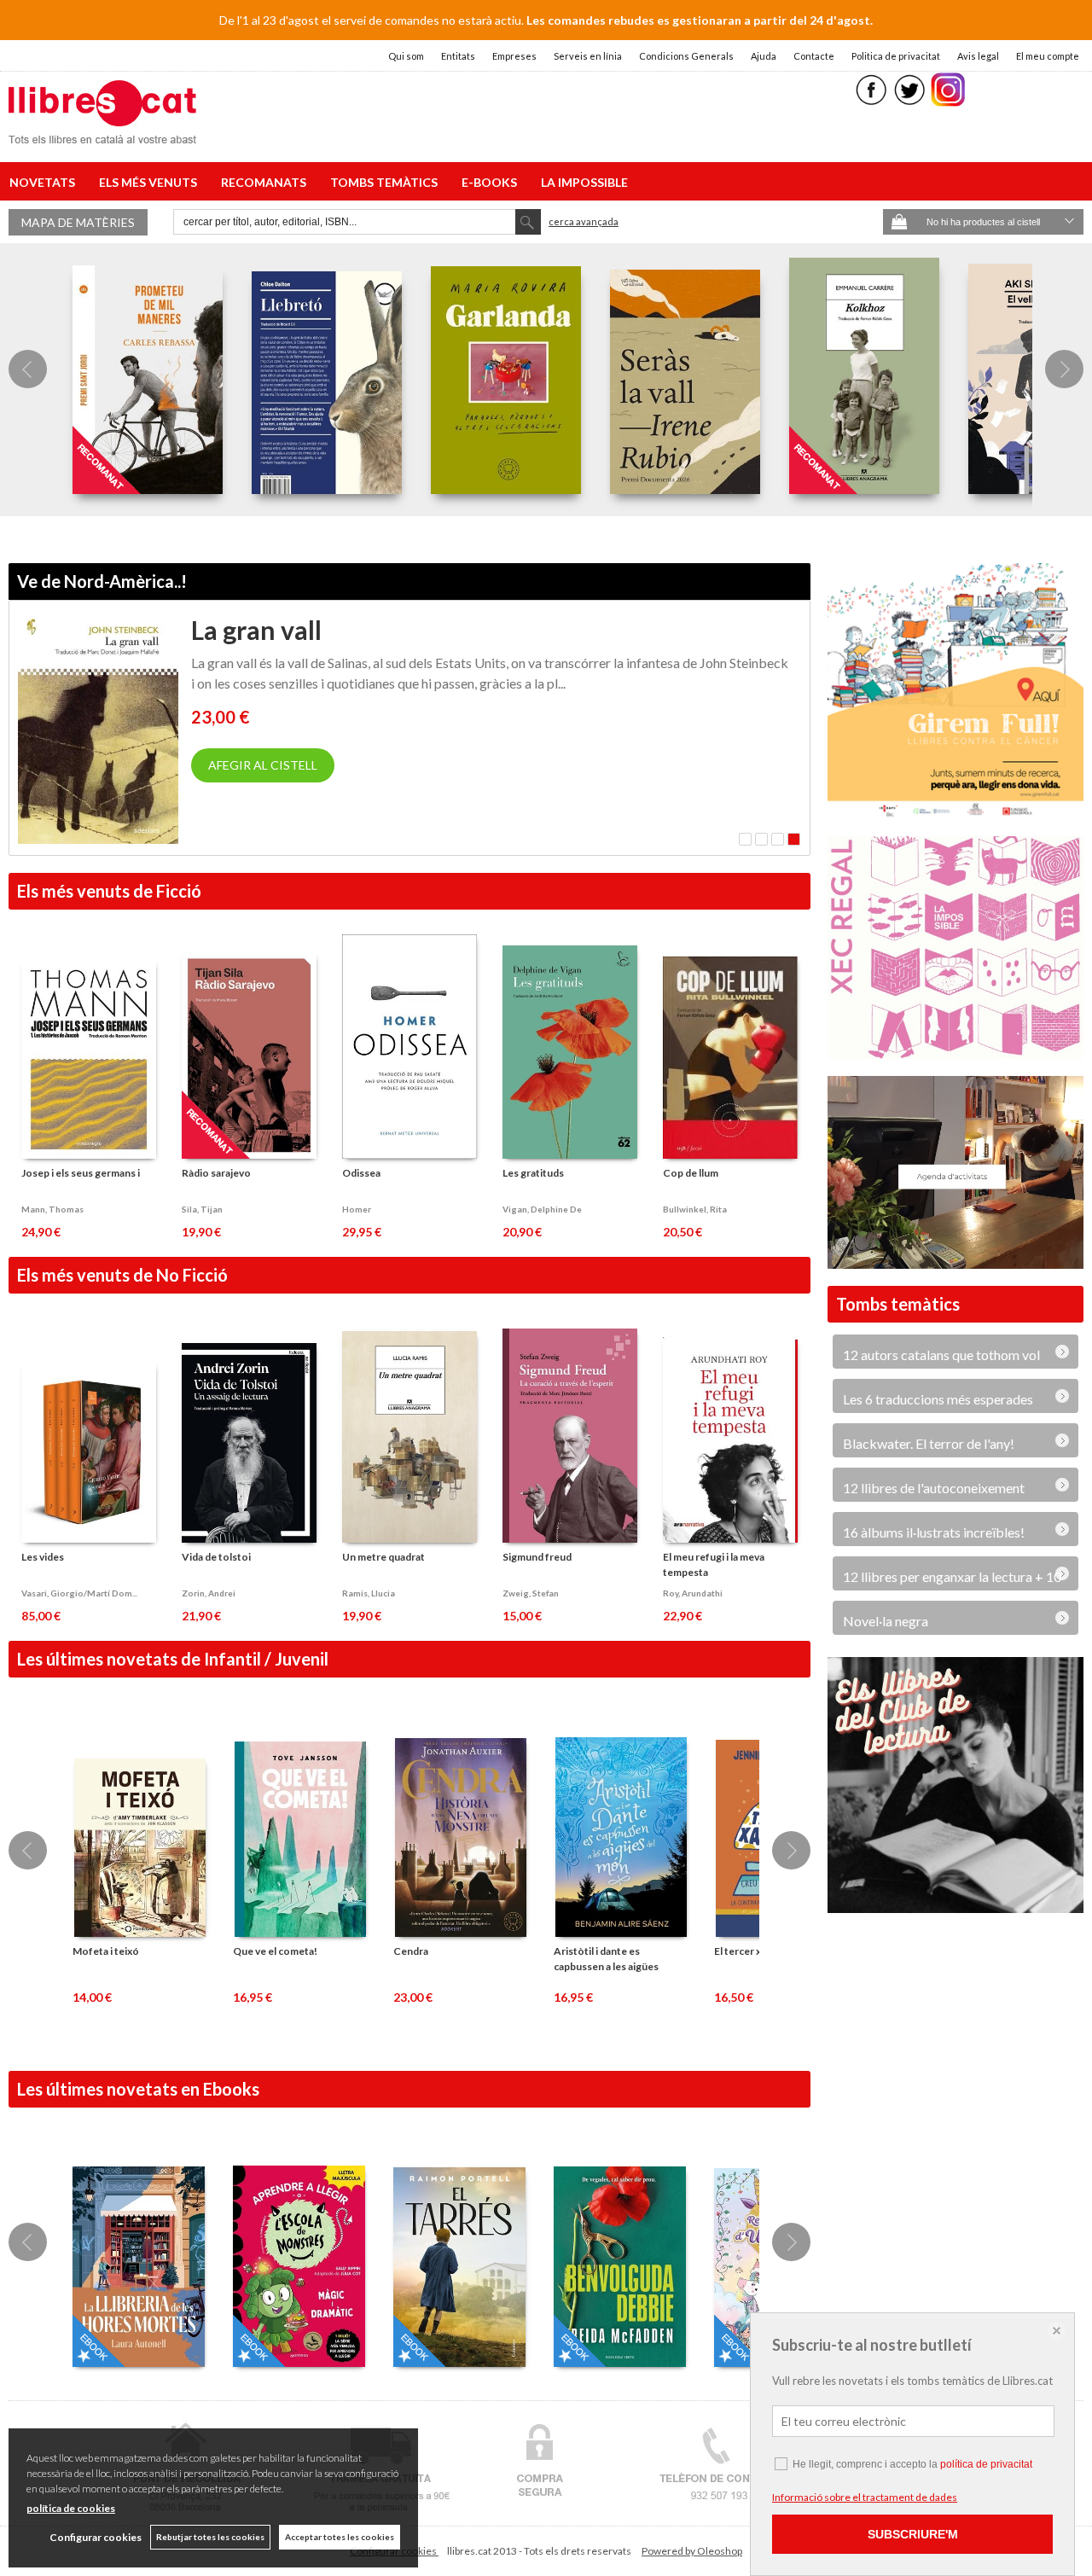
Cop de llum (691, 1173)
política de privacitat (986, 2464)
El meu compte (1048, 56)
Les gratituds (533, 1173)
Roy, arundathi (693, 1593)
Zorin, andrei (209, 1593)
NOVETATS (45, 182)
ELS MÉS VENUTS (151, 182)
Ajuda (764, 56)
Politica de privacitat (896, 56)
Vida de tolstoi (216, 1557)
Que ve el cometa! (275, 1951)
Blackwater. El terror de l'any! (929, 1435)
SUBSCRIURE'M (913, 2534)
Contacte (814, 56)
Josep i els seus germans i (81, 1173)
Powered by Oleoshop (692, 2551)
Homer (357, 1209)
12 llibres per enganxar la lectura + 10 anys (952, 1571)
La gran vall (256, 630)
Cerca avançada (584, 221)
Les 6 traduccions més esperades (938, 1390)
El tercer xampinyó (758, 1951)
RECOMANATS (266, 182)
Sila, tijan (202, 1209)
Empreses (514, 56)
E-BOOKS (492, 182)
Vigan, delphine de (542, 1209)
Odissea (361, 1173)
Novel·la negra (886, 1612)
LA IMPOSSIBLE (584, 182)
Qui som (406, 56)
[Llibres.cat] (102, 133)
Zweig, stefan (531, 1593)
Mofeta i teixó (106, 1951)
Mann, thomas (52, 1209)
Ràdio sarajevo (216, 1173)
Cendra (411, 1951)
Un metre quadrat (383, 1557)
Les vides (43, 1557)
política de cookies (71, 2508)
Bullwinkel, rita (695, 1209)
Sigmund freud (537, 1557)
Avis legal (978, 56)
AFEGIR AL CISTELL (263, 765)
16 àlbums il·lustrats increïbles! (934, 1524)
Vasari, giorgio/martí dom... (79, 1593)
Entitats (458, 56)
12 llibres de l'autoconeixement (934, 1479)
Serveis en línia (588, 56)
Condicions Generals (686, 56)
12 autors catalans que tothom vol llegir (941, 1349)
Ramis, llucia (369, 1593)
